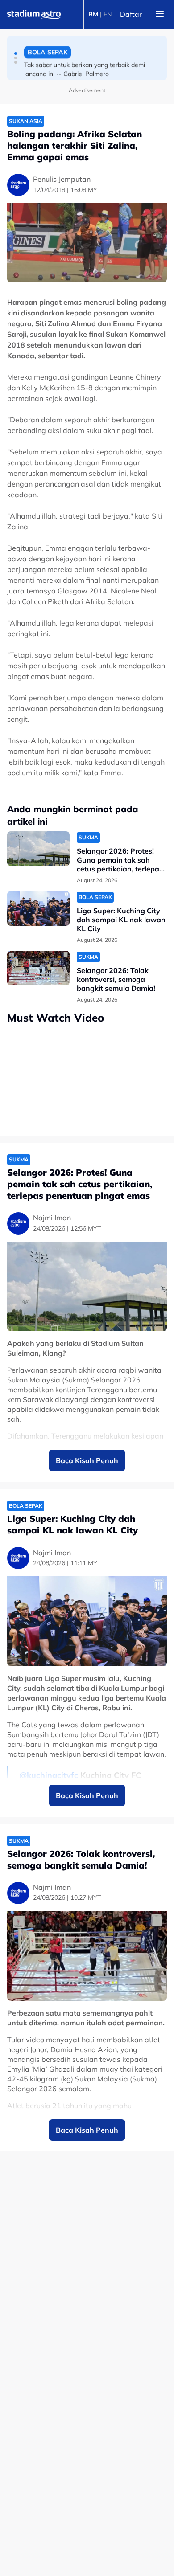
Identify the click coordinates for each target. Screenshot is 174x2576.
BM (93, 14)
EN (108, 14)
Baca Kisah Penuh (87, 1460)
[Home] (34, 14)
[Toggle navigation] (160, 14)
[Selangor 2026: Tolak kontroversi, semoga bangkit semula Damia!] (38, 968)
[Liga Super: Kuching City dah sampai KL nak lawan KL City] (38, 909)
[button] (16, 53)
